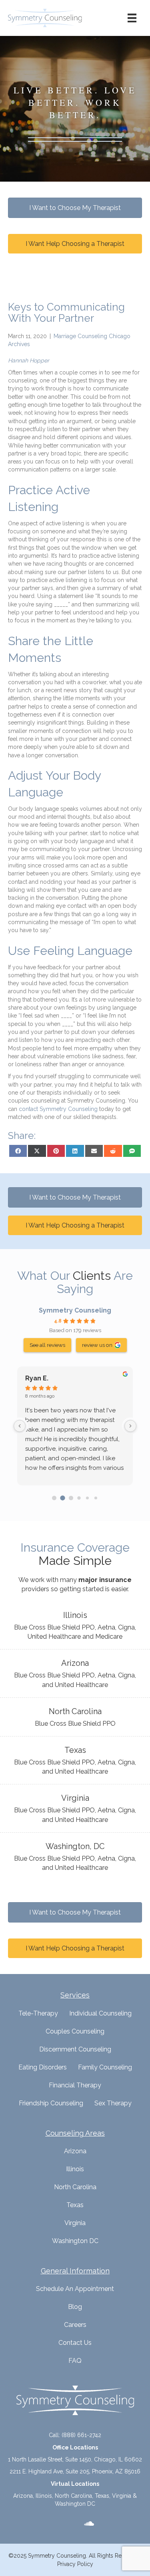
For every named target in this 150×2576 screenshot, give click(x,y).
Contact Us (75, 2343)
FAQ (75, 2361)
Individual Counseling (100, 2013)
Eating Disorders (43, 2067)
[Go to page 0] (54, 1498)
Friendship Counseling (51, 2103)
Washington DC (75, 2241)
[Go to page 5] (96, 1498)
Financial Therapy (75, 2085)
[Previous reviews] (20, 1426)
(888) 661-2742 (81, 2435)
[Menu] (132, 18)
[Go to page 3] (79, 1498)
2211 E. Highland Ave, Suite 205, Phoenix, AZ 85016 (75, 2471)
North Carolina (75, 2187)
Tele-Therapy (38, 2013)
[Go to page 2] (71, 1498)
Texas (75, 2205)
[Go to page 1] (62, 1498)
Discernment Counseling (75, 2049)
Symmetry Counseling (75, 1310)
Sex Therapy (113, 2103)
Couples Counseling (75, 2031)
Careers (75, 2325)
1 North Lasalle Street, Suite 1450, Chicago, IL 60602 (75, 2459)
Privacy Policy (75, 2564)
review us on (97, 1345)
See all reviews (47, 1345)
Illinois (75, 2169)
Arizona (75, 2151)
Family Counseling (105, 2067)
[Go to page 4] (87, 1498)
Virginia (75, 2223)
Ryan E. (37, 1378)
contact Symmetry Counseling (58, 1109)
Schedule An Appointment (75, 2289)
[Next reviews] (130, 1426)
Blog (75, 2307)
